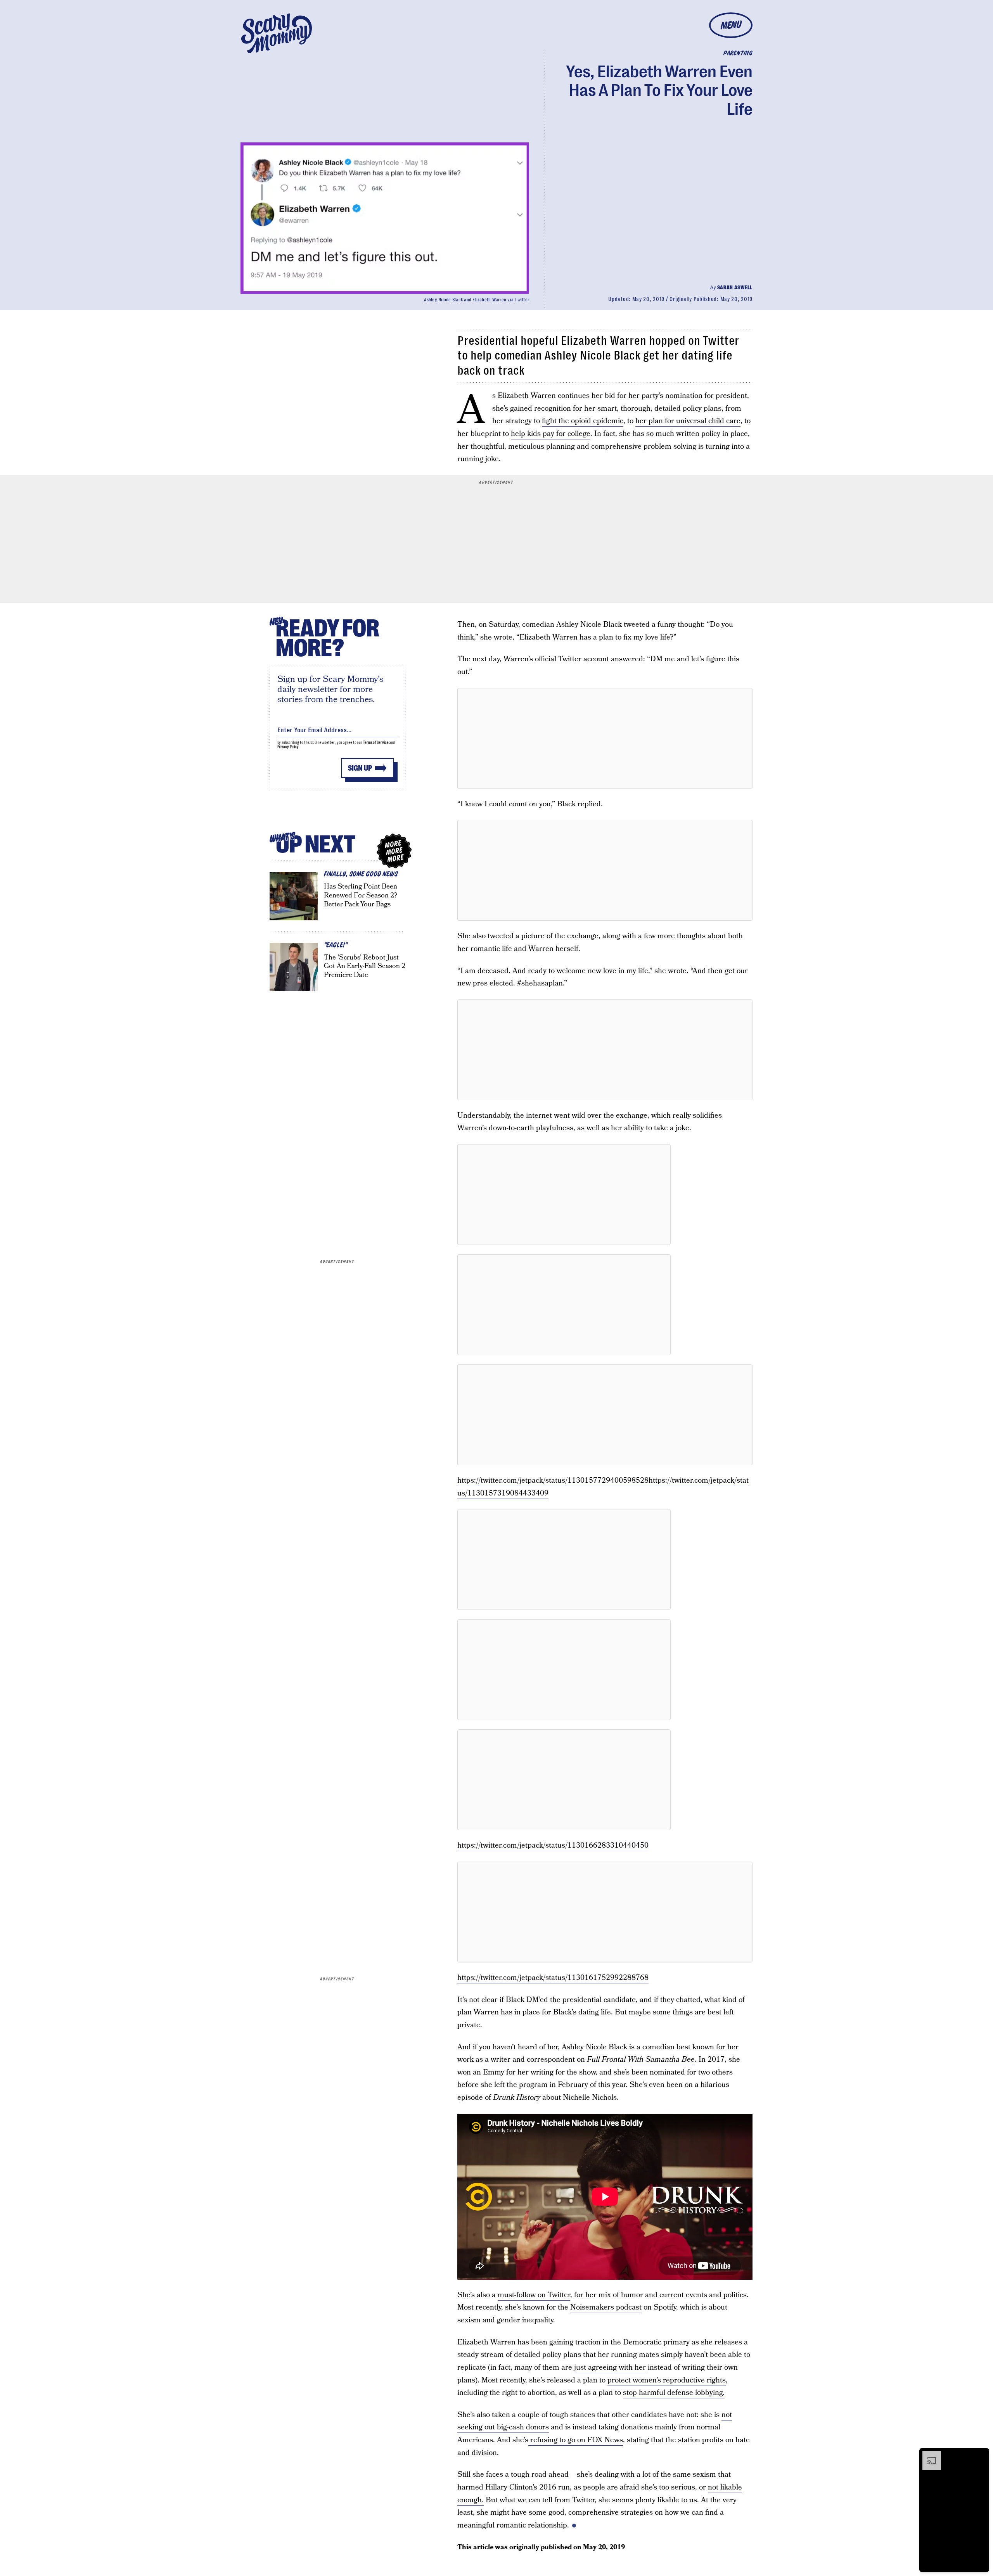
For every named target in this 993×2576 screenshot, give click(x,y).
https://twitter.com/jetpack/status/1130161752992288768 (553, 1978)
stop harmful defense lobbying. (674, 2393)
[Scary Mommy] (277, 33)
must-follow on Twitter (534, 2295)
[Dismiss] (981, 2455)
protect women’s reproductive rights (667, 2380)
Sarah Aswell (735, 287)
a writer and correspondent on (590, 2060)
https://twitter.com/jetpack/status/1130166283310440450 (553, 1846)
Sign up (360, 768)
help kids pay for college (551, 434)
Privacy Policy (288, 747)
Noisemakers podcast (606, 2307)
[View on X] (605, 738)
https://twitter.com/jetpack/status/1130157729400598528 (553, 1481)
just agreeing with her (610, 2368)
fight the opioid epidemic (583, 421)
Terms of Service (376, 743)
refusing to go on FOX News (576, 2440)
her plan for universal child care (688, 421)
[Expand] (928, 2455)
